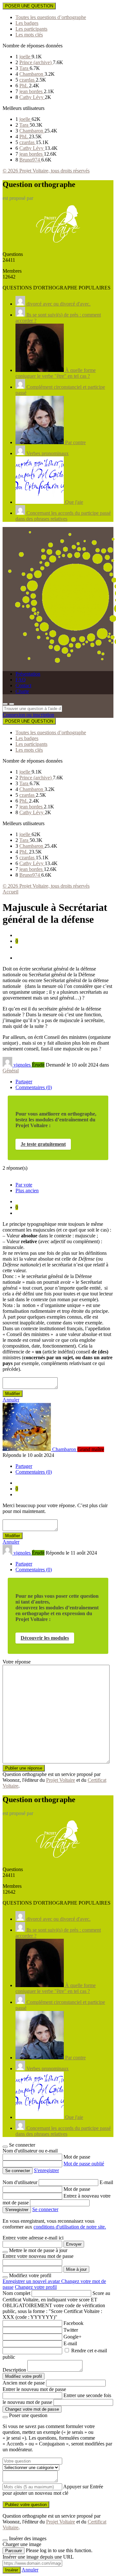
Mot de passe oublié (84, 2164)
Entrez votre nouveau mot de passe (38, 2256)
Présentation (28, 674)
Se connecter (45, 2209)
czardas (28, 80)
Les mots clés (29, 35)
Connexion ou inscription (28, 715)
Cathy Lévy (32, 97)
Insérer (12, 2570)
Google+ (72, 2337)
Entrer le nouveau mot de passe (34, 2389)
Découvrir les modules (45, 1638)
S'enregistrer (46, 2170)
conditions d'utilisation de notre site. (70, 2227)
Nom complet (16, 2293)
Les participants (31, 29)
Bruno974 (30, 160)
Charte (22, 691)
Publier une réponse (24, 1768)
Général (11, 1071)
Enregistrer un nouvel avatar (32, 2281)
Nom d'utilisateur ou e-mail (30, 2151)
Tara (24, 68)
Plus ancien (27, 1190)
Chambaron (32, 74)
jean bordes (32, 91)
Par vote (24, 1185)
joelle (25, 57)
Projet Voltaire (61, 1780)
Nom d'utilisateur (21, 2182)
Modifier (13, 1394)
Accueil (10, 892)
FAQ (21, 680)
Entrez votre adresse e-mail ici (33, 2238)
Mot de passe (77, 2157)
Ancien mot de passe (24, 2383)
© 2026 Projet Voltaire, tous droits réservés (46, 171)
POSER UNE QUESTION (29, 6)
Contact (23, 685)
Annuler (11, 1400)
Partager (24, 1082)
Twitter (71, 2330)
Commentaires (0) (34, 1087)
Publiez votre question (26, 2505)
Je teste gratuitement (43, 1144)
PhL (24, 86)
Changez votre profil (36, 2287)
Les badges (27, 23)
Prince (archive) (36, 62)
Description (14, 2370)
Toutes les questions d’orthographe (51, 17)
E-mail (106, 2182)
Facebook (73, 2323)
